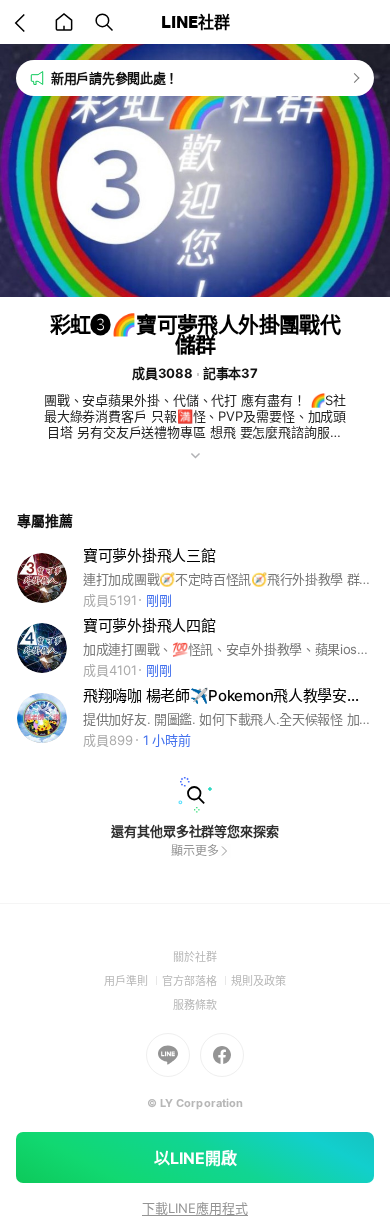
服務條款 (195, 1005)
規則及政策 (258, 981)
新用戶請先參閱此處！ (114, 78)
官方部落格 (196, 981)
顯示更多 (195, 850)
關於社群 (195, 957)
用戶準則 (133, 981)
